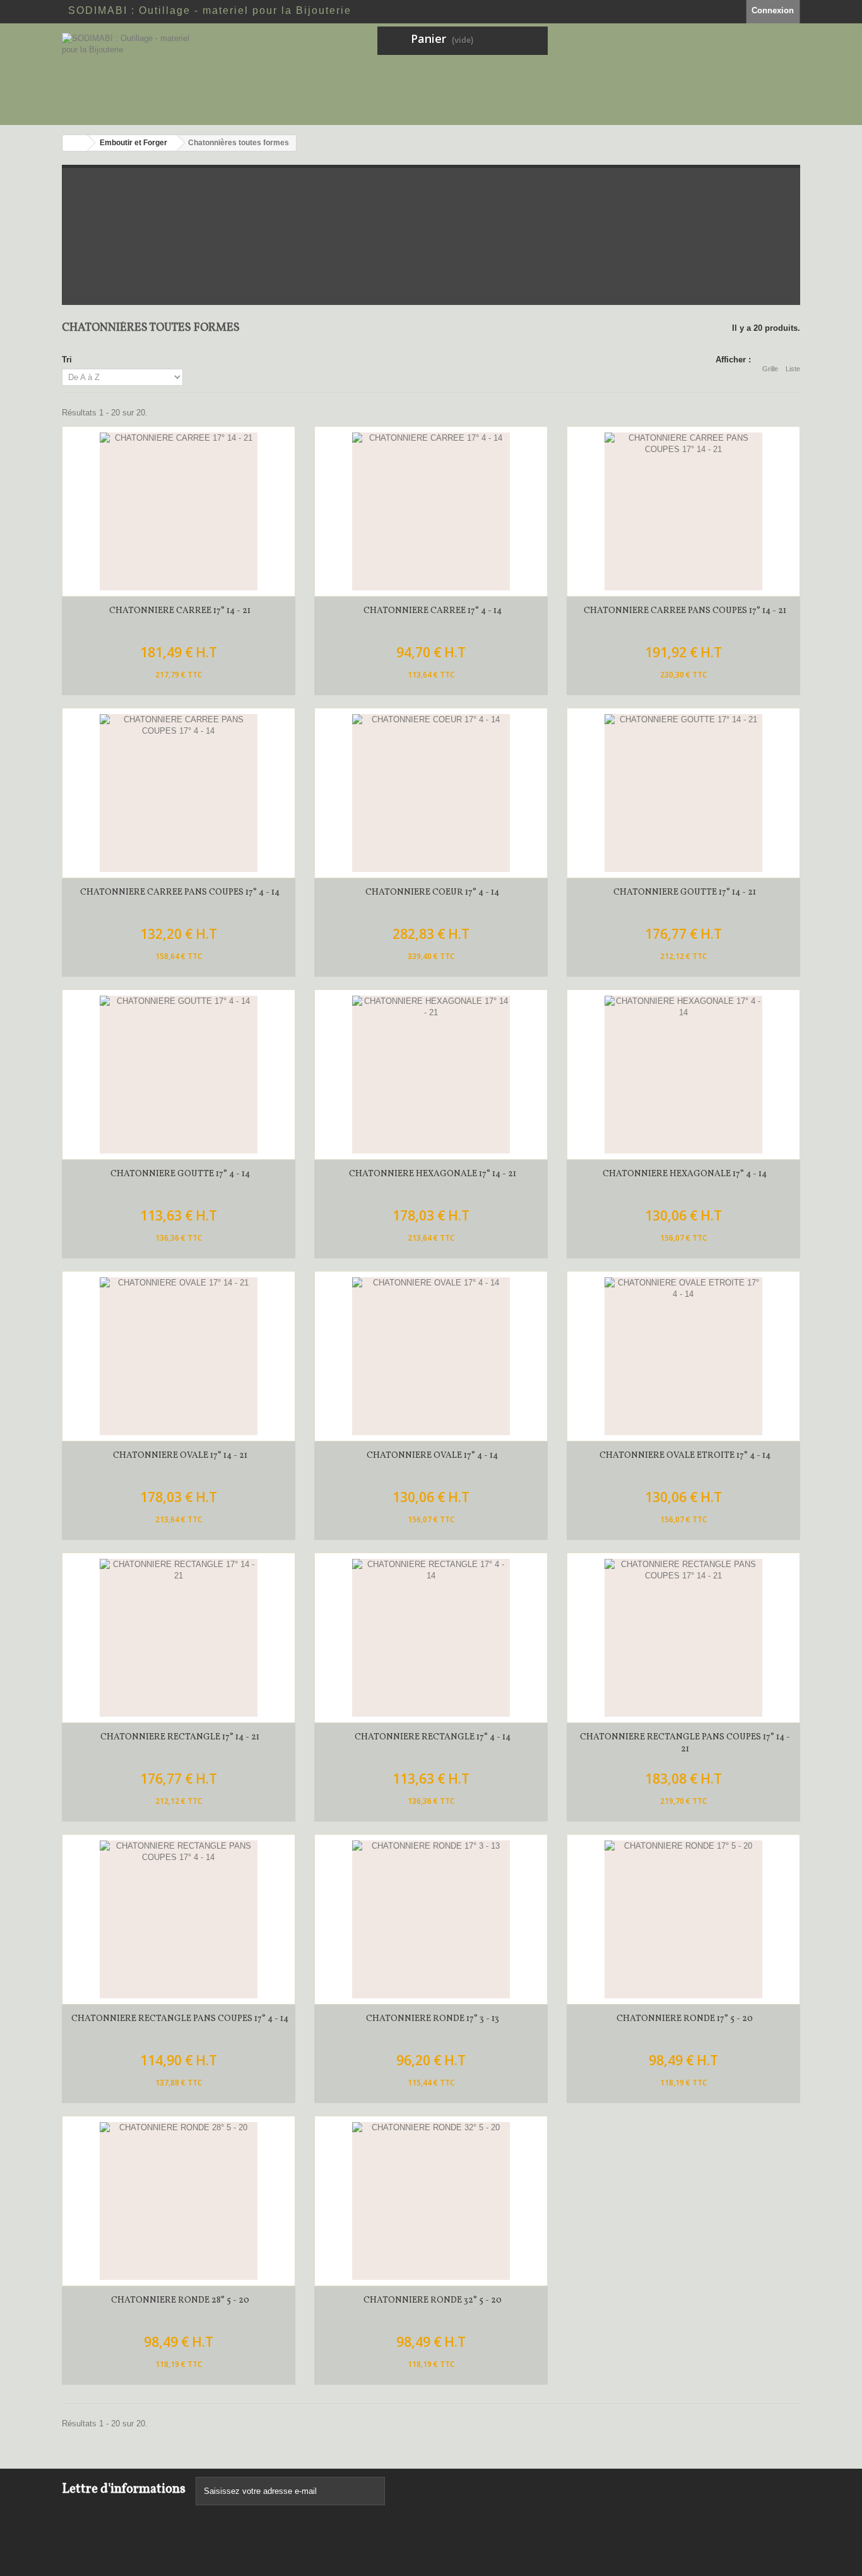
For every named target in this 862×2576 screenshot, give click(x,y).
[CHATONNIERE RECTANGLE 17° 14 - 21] (179, 1638)
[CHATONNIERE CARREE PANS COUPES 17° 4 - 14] (179, 793)
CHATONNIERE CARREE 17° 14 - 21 (180, 611)
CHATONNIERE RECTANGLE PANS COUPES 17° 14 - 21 (685, 1743)
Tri (67, 360)
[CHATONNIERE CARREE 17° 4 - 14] (431, 511)
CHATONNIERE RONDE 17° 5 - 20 (685, 2019)
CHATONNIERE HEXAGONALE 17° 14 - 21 (433, 1174)
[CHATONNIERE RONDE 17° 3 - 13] (431, 1919)
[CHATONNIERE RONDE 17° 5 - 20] (683, 1919)
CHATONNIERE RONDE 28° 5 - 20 (180, 2300)
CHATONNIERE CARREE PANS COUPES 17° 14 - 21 (685, 611)
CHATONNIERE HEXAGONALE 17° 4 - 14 (685, 1174)
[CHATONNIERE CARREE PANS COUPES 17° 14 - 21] (683, 511)
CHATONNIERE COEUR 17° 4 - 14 (432, 892)
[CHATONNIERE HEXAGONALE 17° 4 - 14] (683, 1075)
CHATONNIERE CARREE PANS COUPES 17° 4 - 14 (180, 892)
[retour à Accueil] (75, 143)
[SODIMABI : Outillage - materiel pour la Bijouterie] (179, 74)
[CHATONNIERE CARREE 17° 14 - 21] (179, 511)
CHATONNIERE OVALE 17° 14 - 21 (180, 1456)
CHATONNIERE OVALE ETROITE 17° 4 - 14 (685, 1456)
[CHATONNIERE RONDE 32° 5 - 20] (431, 2201)
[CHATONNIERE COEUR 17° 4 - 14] (431, 793)
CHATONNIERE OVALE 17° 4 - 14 (432, 1456)
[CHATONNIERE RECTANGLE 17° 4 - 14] (431, 1638)
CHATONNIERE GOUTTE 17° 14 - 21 (685, 892)
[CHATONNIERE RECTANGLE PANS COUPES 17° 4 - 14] (179, 1919)
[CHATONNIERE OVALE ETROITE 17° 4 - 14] (683, 1356)
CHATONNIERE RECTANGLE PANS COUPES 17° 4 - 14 (180, 2019)
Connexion (773, 10)
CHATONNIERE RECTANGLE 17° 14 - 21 (180, 1737)
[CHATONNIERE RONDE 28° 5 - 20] (179, 2201)
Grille (770, 369)
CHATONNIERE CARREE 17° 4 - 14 (433, 611)
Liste (793, 369)
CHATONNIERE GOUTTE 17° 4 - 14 (180, 1174)
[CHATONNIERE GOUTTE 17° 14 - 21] (683, 793)
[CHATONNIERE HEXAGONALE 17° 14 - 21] (431, 1075)
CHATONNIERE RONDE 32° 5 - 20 (433, 2300)
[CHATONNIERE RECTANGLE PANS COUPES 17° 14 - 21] (683, 1638)
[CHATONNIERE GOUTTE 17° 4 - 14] (179, 1075)
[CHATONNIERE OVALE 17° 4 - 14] (431, 1356)
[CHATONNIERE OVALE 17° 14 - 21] (179, 1356)
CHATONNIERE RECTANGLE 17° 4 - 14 (433, 1737)
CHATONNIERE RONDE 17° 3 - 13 (433, 2019)
